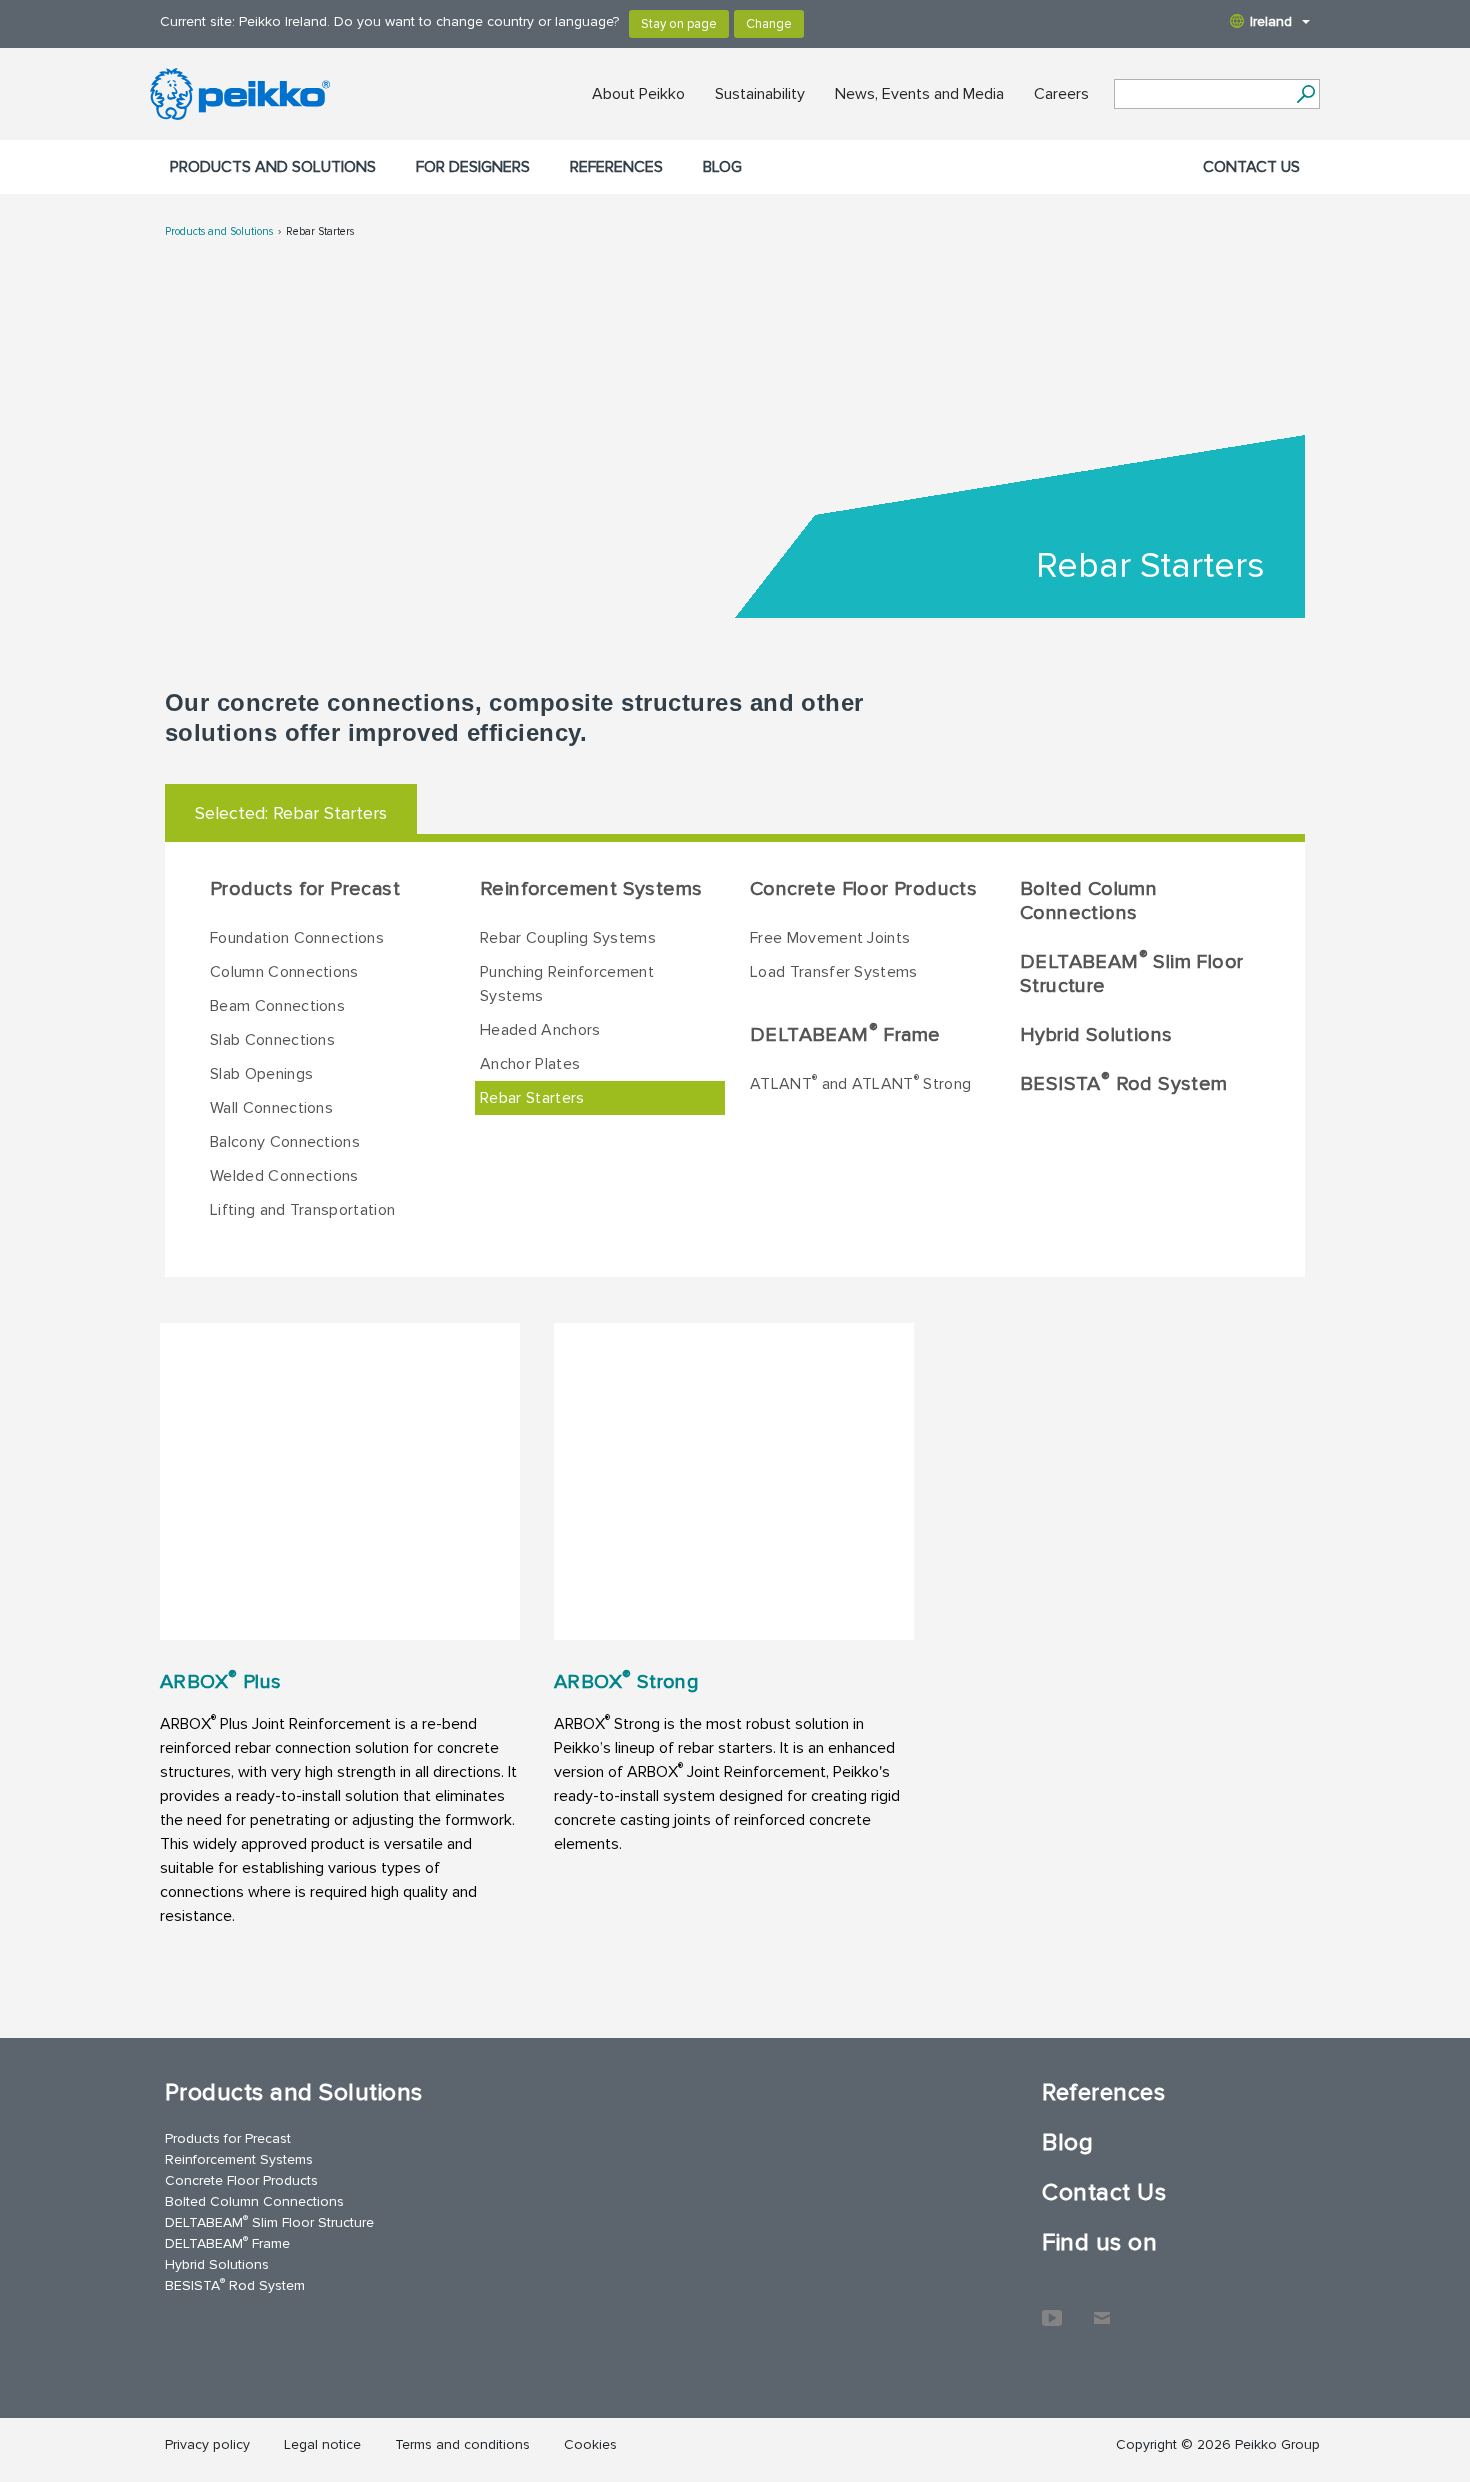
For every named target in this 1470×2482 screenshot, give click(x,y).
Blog (722, 167)
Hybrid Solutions (1096, 1035)
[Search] (1305, 94)
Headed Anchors (540, 1030)
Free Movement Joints (830, 938)
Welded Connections (284, 1176)
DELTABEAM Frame (845, 1034)
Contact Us (1251, 167)
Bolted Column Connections (1088, 901)
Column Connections (284, 972)
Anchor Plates (530, 1064)
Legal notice (322, 2444)
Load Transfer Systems (834, 972)
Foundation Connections (297, 938)
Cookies (590, 2444)
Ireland (1271, 21)
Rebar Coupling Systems (568, 938)
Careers (1061, 94)
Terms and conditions (462, 2444)
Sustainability (760, 94)
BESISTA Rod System (1124, 1083)
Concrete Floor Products (863, 889)
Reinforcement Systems (591, 889)
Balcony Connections (285, 1142)
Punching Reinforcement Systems (567, 984)
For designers (473, 167)
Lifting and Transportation (302, 1210)
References (616, 167)
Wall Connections (271, 1108)
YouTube (1052, 2308)
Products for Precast (305, 889)
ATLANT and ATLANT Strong (860, 1083)
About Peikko (638, 94)
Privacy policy (207, 2444)
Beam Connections (277, 1006)
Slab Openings (261, 1074)
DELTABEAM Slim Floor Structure (1131, 973)
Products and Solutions (273, 167)
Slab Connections (272, 1040)
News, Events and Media (919, 94)
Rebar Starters (320, 231)
